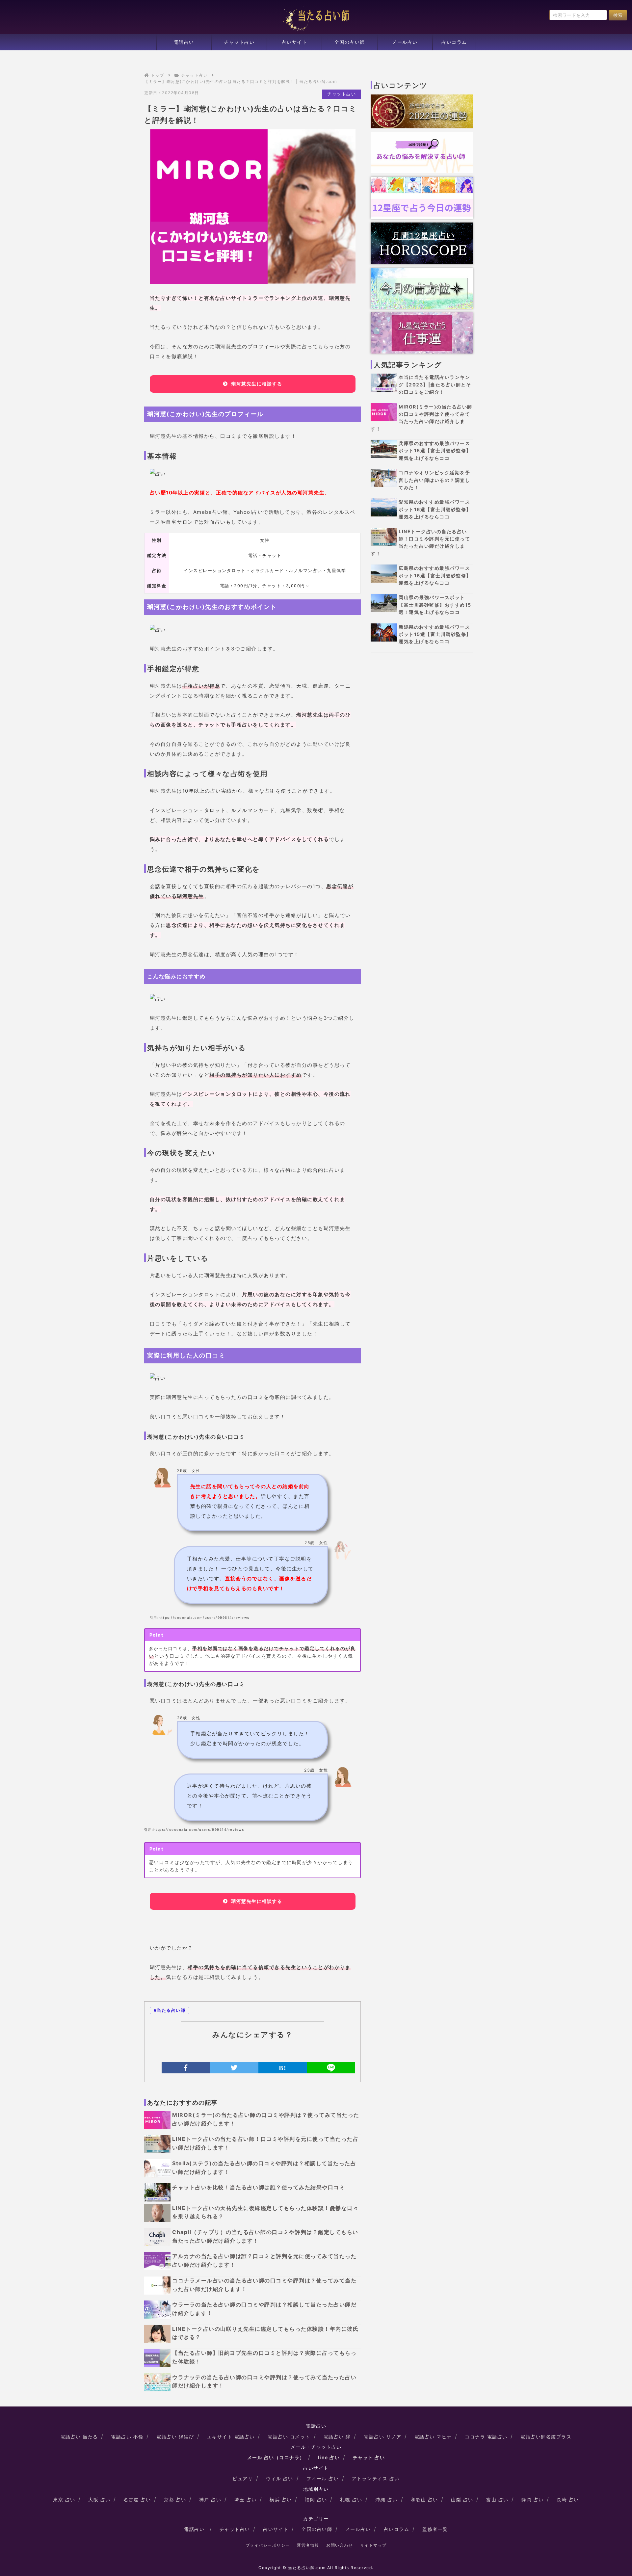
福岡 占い (316, 2499)
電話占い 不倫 (127, 2437)
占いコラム (454, 42)
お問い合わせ (340, 2545)
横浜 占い (281, 2499)
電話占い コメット (289, 2437)
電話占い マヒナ (433, 2437)
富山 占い (497, 2499)
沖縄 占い (386, 2499)
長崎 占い (568, 2499)
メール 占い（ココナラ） (276, 2457)
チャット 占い (369, 2457)
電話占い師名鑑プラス (546, 2437)
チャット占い (239, 42)
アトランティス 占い (376, 2478)
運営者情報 (308, 2545)
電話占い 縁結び (175, 2437)
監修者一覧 (435, 2529)
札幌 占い (351, 2499)
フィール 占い (323, 2478)
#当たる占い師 (170, 2010)
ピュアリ (243, 2478)
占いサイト (295, 42)
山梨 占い (462, 2499)
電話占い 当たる (79, 2437)
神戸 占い (210, 2499)
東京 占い (64, 2499)
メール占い (405, 42)
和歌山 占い (424, 2499)
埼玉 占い (246, 2499)
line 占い (329, 2457)
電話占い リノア (382, 2437)
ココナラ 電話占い (486, 2437)
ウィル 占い (280, 2478)
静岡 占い (533, 2499)
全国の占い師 (350, 42)
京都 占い (175, 2499)
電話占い (184, 42)
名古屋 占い (137, 2499)
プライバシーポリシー (268, 2545)
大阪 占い (99, 2499)
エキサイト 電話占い (231, 2437)
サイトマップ (373, 2545)
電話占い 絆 (337, 2437)
